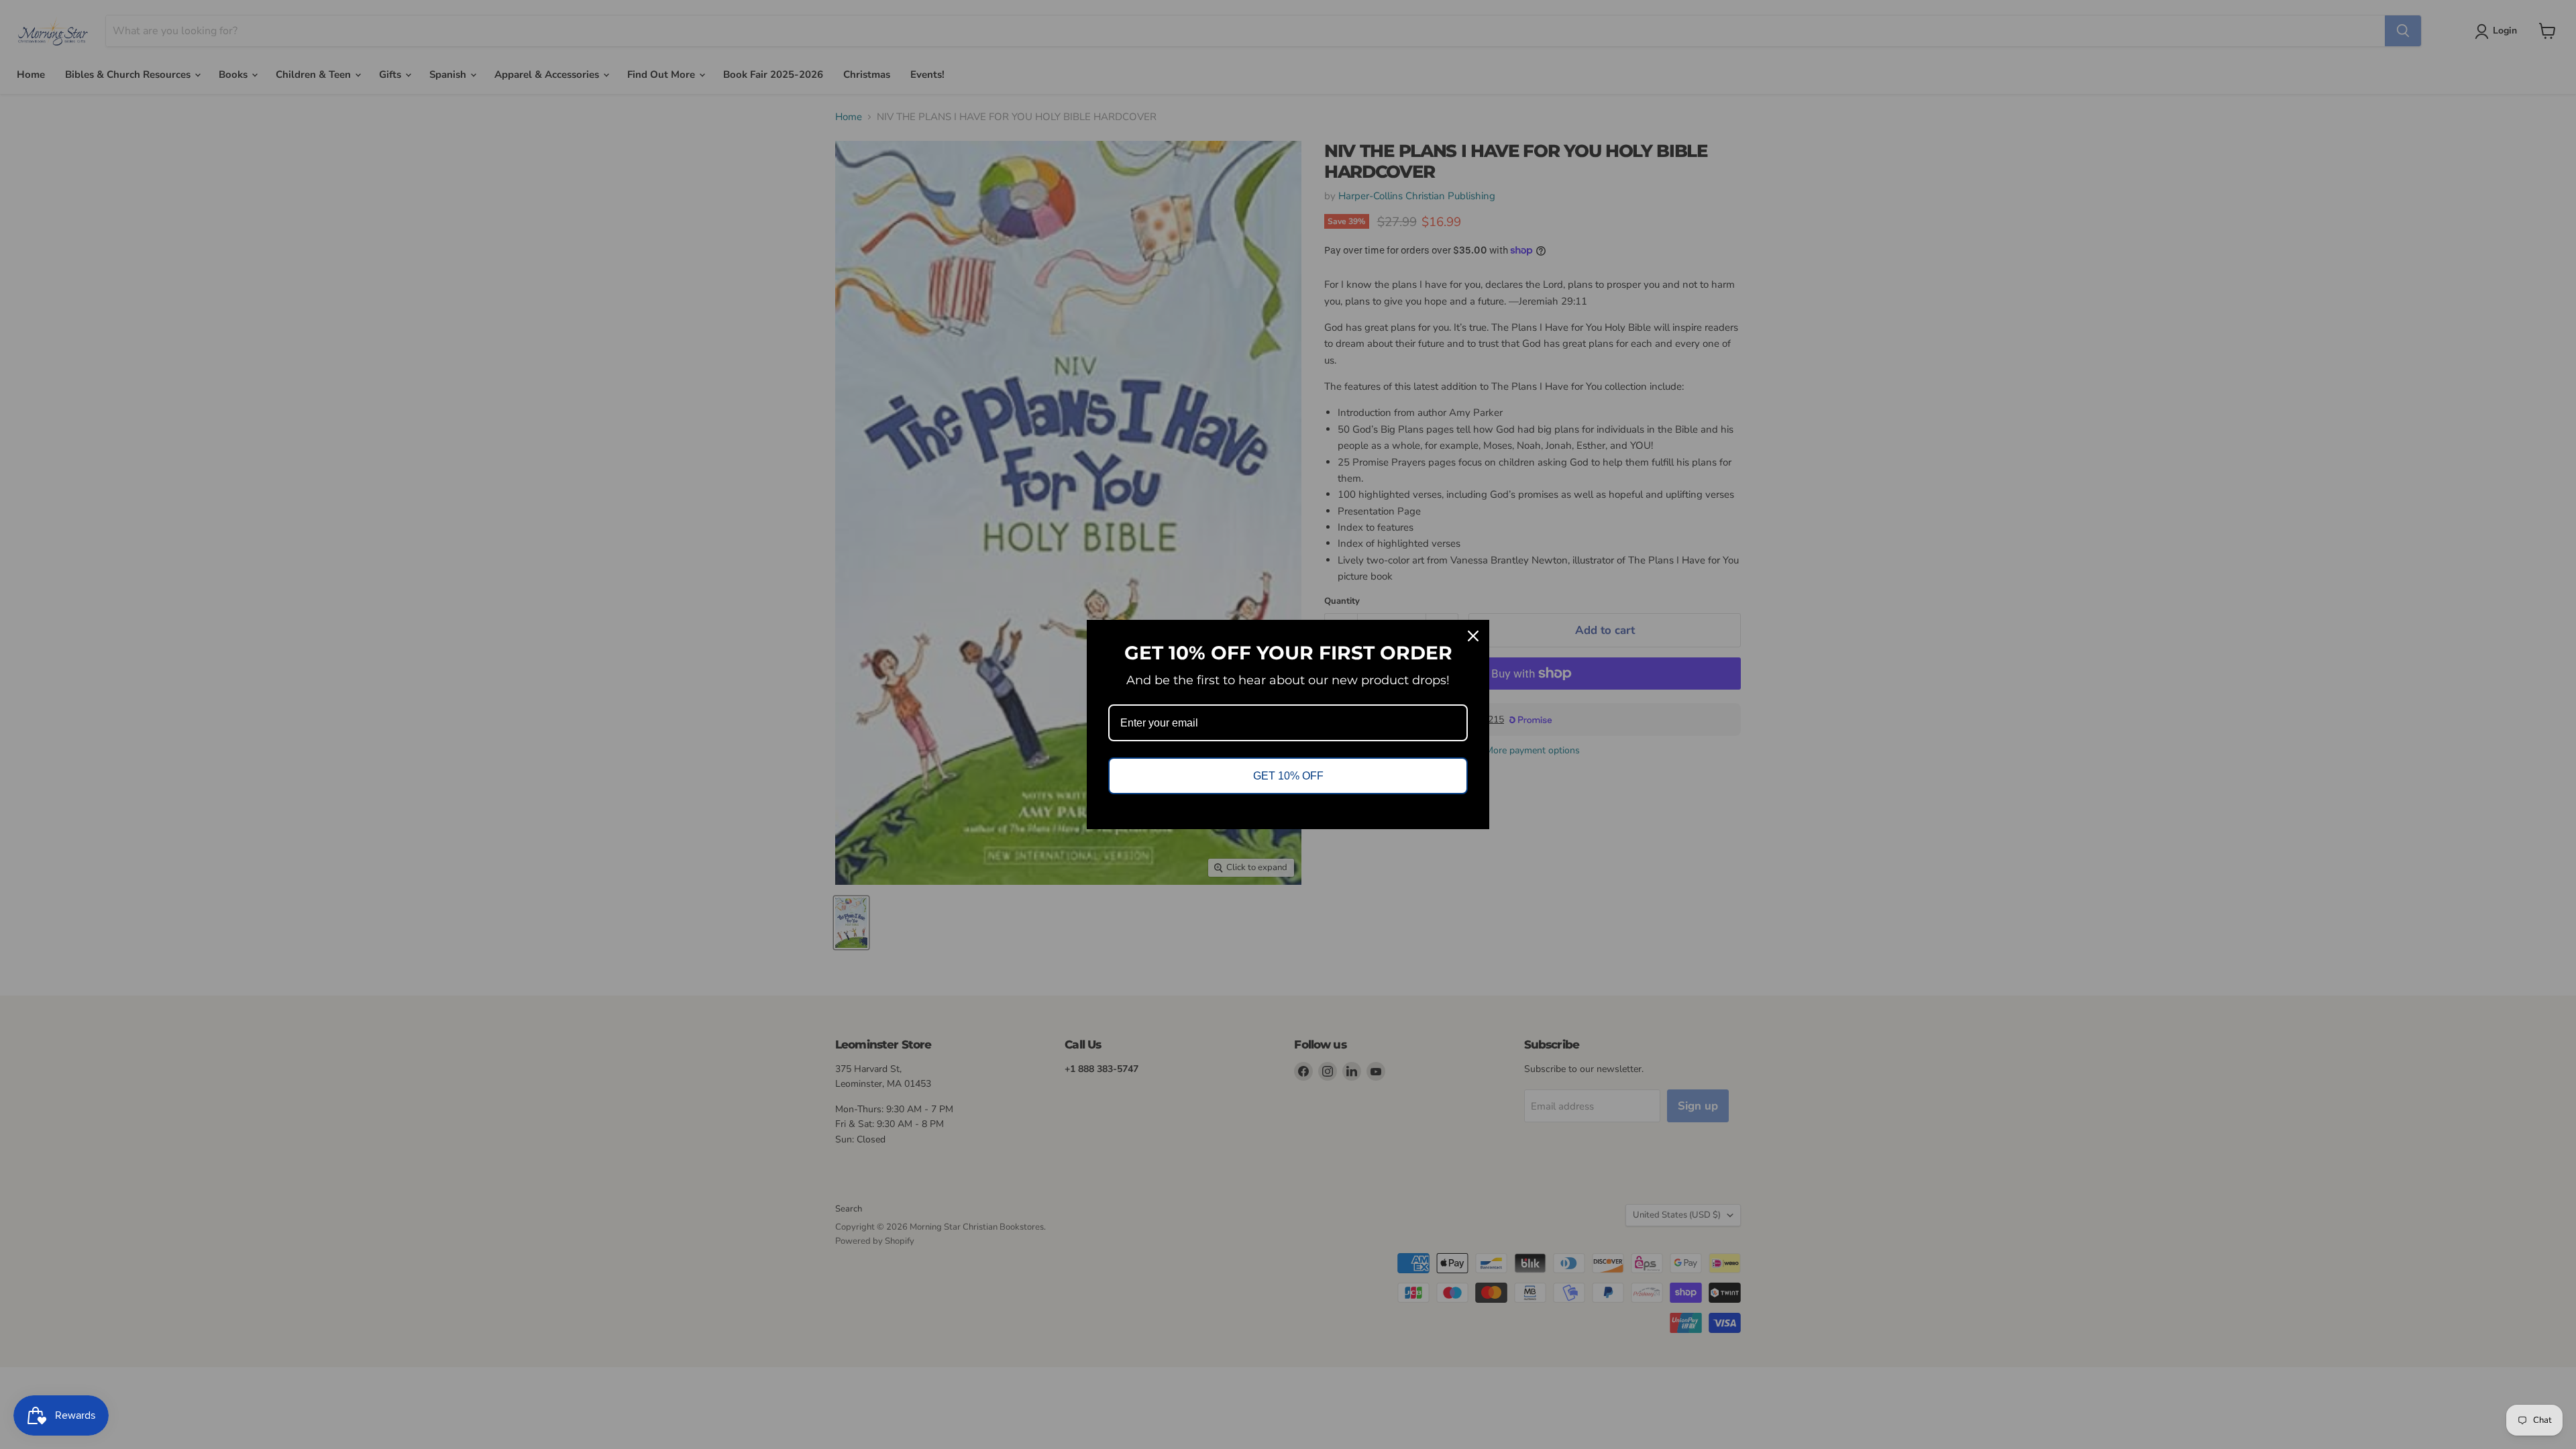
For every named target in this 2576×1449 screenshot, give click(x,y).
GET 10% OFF (1288, 776)
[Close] (1473, 636)
